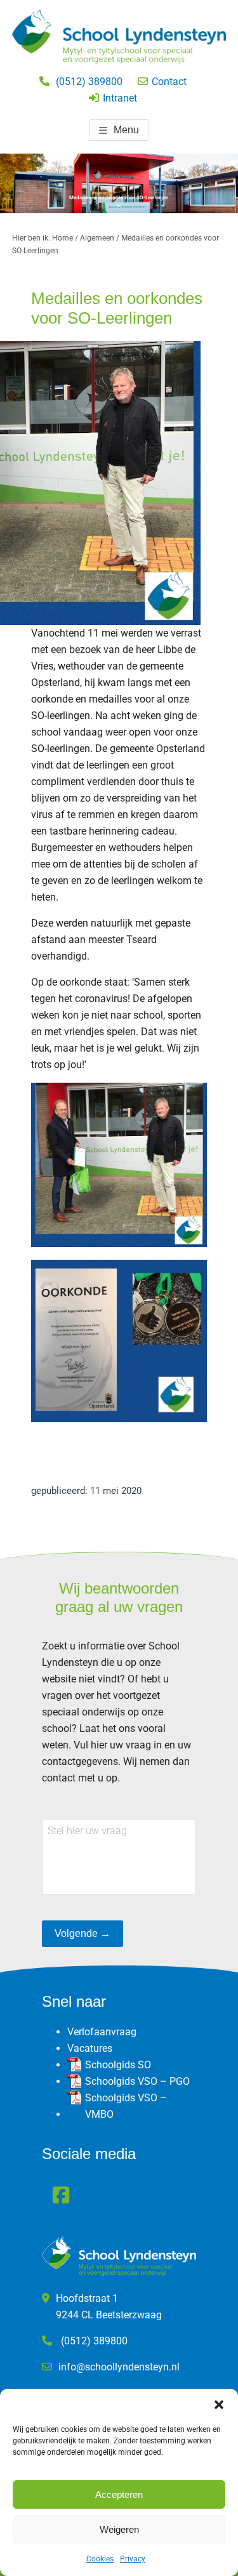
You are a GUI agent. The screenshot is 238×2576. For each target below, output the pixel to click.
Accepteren (119, 2494)
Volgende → (83, 1933)
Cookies (100, 2559)
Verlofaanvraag (102, 2032)
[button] (219, 2405)
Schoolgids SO (118, 2065)
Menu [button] (126, 130)
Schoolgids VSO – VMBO (126, 2106)
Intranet (120, 98)
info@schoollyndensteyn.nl (119, 2367)
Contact (169, 82)
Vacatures (90, 2048)
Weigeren (119, 2529)
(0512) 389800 (89, 82)
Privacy (133, 2559)
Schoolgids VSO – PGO (137, 2081)
